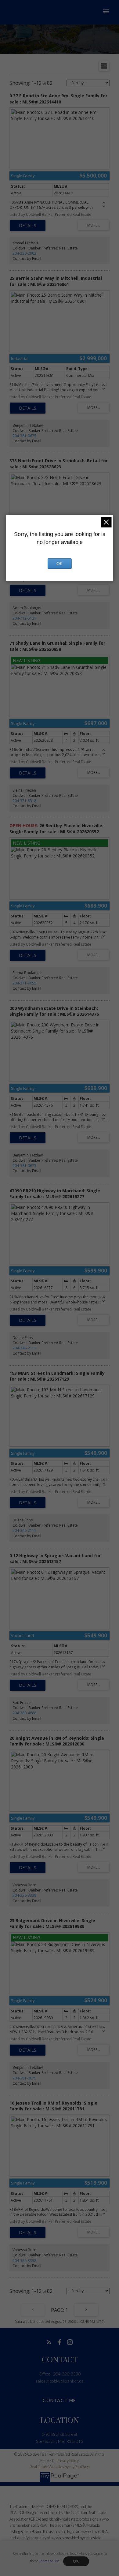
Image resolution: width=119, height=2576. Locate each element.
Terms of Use (49, 2561)
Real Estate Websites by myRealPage (60, 2467)
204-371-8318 (24, 801)
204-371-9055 (24, 983)
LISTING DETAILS (28, 226)
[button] (49, 2342)
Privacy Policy (68, 2461)
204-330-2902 (24, 253)
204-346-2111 (24, 1348)
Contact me (60, 2400)
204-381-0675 (24, 436)
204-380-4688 (24, 1713)
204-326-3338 (24, 1895)
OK (76, 2561)
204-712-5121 (24, 618)
